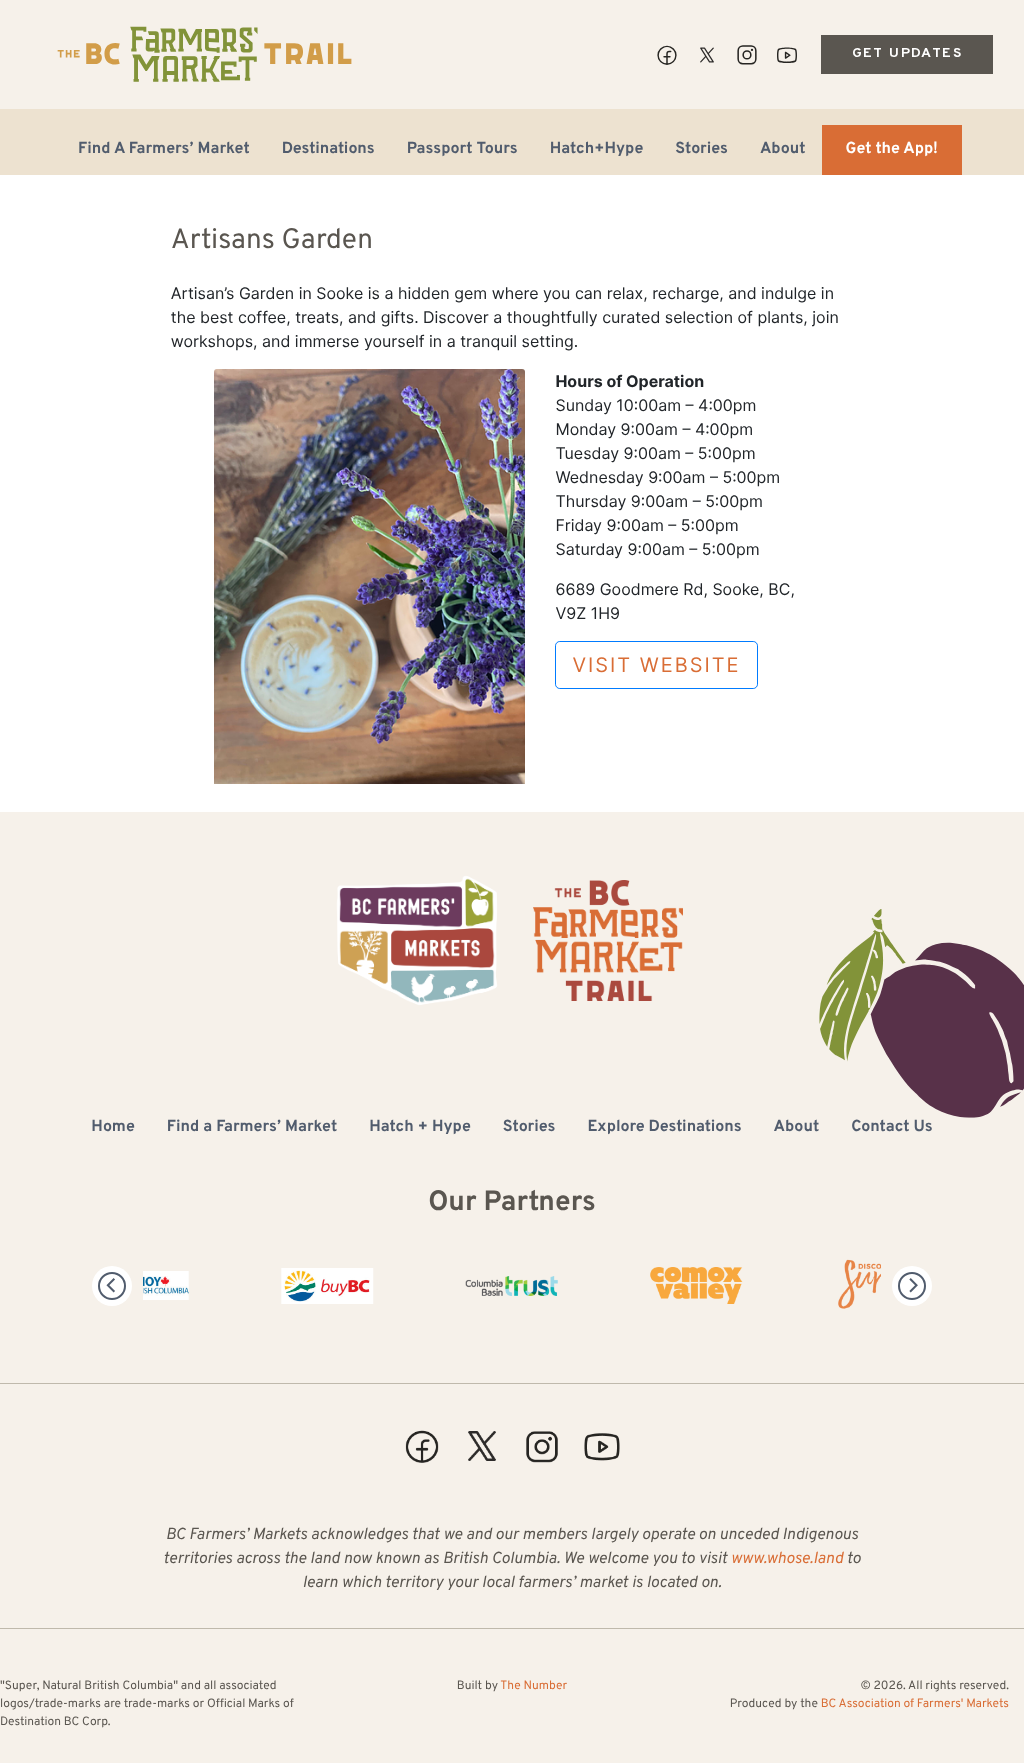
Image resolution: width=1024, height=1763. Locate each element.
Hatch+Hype (597, 150)
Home (112, 1128)
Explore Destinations (664, 1128)
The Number (533, 1686)
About (783, 150)
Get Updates (907, 53)
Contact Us (891, 1128)
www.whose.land (787, 1560)
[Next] (912, 1286)
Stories (701, 150)
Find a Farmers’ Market (252, 1128)
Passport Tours (462, 150)
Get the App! (892, 150)
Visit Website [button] (656, 665)
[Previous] (112, 1286)
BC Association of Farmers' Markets (915, 1704)
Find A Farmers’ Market (164, 150)
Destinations (328, 150)
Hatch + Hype (420, 1128)
